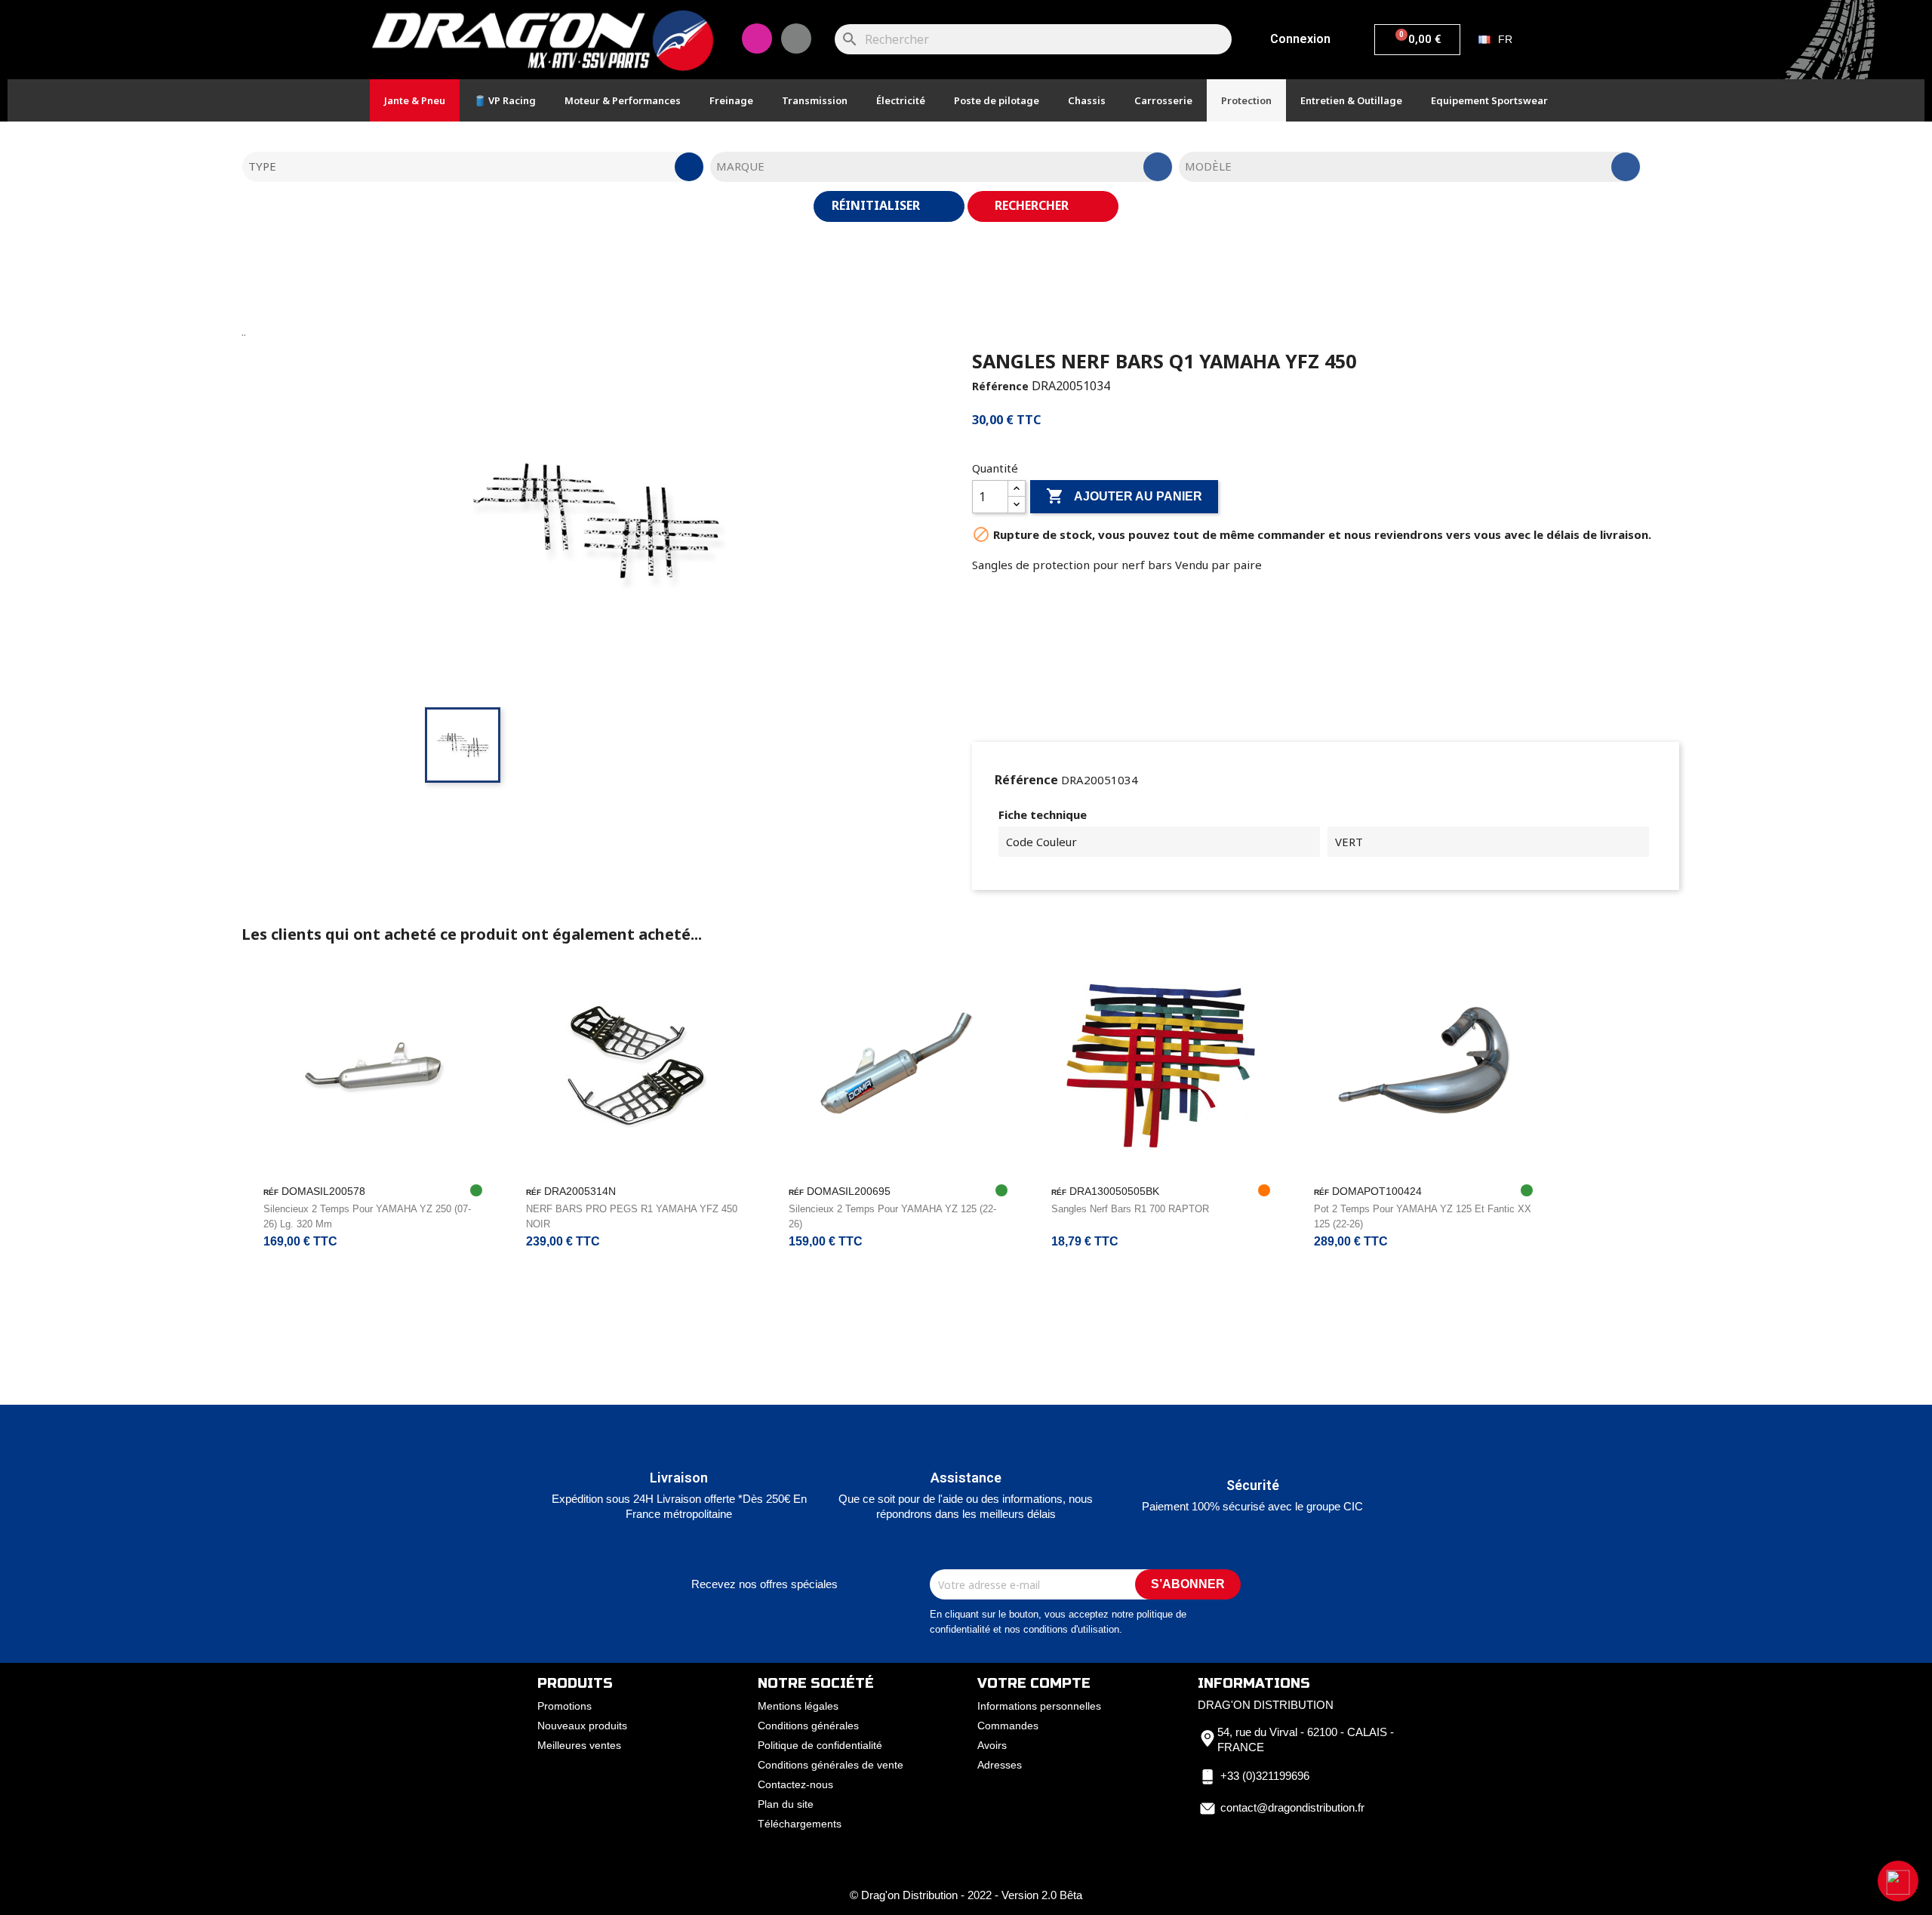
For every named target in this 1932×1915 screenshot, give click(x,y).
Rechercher (1033, 205)
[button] (1898, 1881)
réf (271, 1192)
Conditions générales (808, 1726)
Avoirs (992, 1745)
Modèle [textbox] (1208, 166)
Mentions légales (798, 1706)
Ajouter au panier (1124, 496)
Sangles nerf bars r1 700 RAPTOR (1130, 1209)
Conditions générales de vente (831, 1765)
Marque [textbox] (740, 166)
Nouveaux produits (582, 1726)
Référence (1000, 386)
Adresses (1000, 1765)
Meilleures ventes (579, 1745)
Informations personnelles (1039, 1706)
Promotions (565, 1706)
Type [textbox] (262, 166)
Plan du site (786, 1804)
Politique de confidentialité (820, 1745)
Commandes (1008, 1726)
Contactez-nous (795, 1784)
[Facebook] (796, 38)
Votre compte (1034, 1683)
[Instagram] (757, 38)
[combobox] (473, 167)
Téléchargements (800, 1824)
